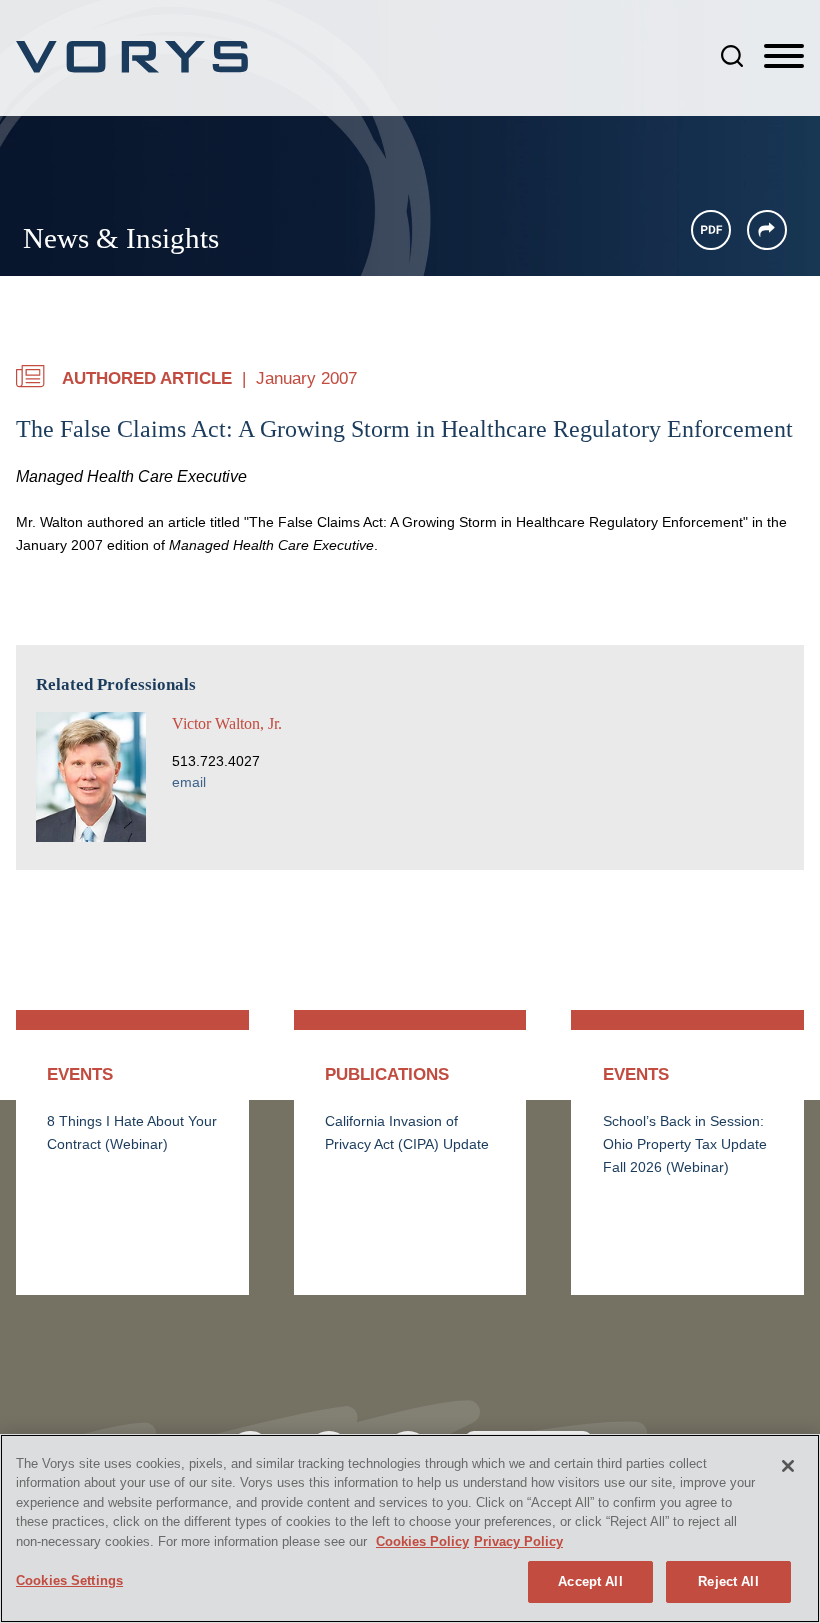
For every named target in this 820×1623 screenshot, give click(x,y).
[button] (767, 230)
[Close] (788, 1466)
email (189, 782)
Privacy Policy (518, 1541)
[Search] (732, 56)
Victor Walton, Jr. (227, 723)
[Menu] (784, 57)
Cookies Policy (422, 1541)
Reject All (728, 1581)
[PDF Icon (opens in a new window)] (711, 230)
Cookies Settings (69, 1580)
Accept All (590, 1581)
